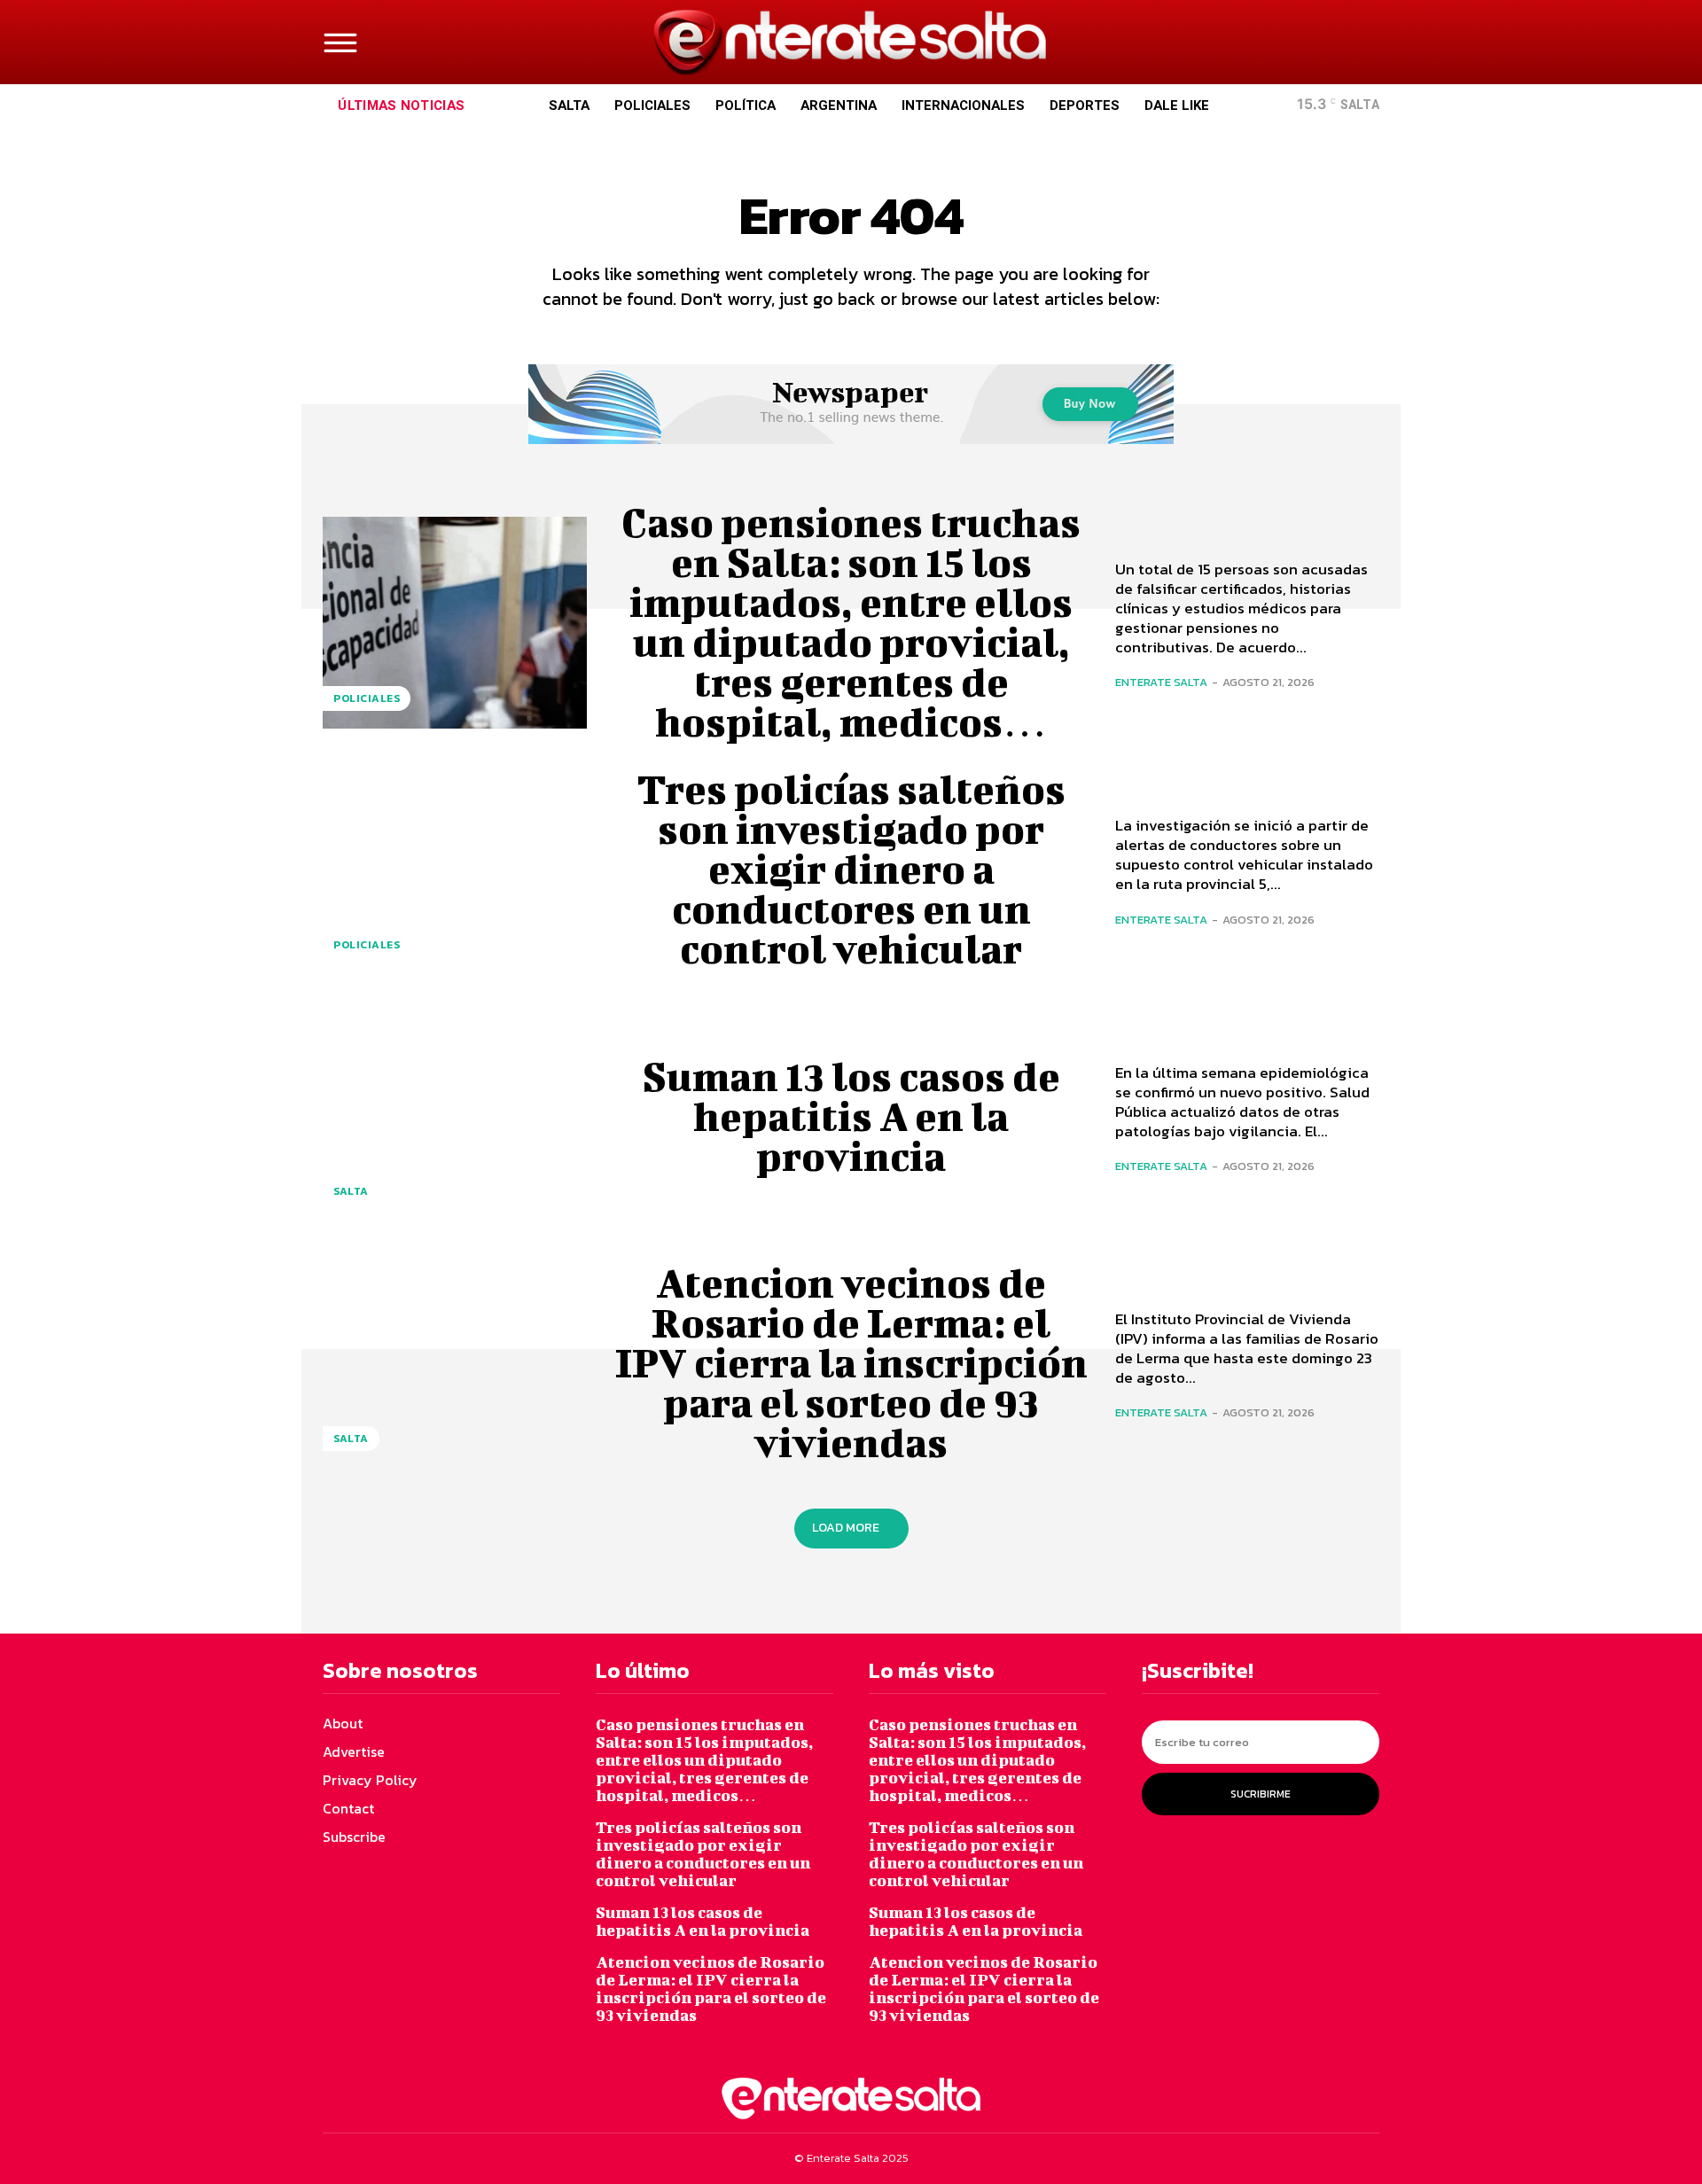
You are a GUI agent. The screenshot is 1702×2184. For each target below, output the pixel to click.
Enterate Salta (1161, 682)
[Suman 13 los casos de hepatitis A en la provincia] (455, 1116)
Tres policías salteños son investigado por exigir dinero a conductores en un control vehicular (851, 869)
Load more (846, 1528)
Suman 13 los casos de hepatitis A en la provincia (851, 1116)
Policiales (367, 698)
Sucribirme (1261, 1794)
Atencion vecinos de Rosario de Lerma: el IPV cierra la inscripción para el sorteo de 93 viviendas (851, 1362)
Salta (351, 1191)
